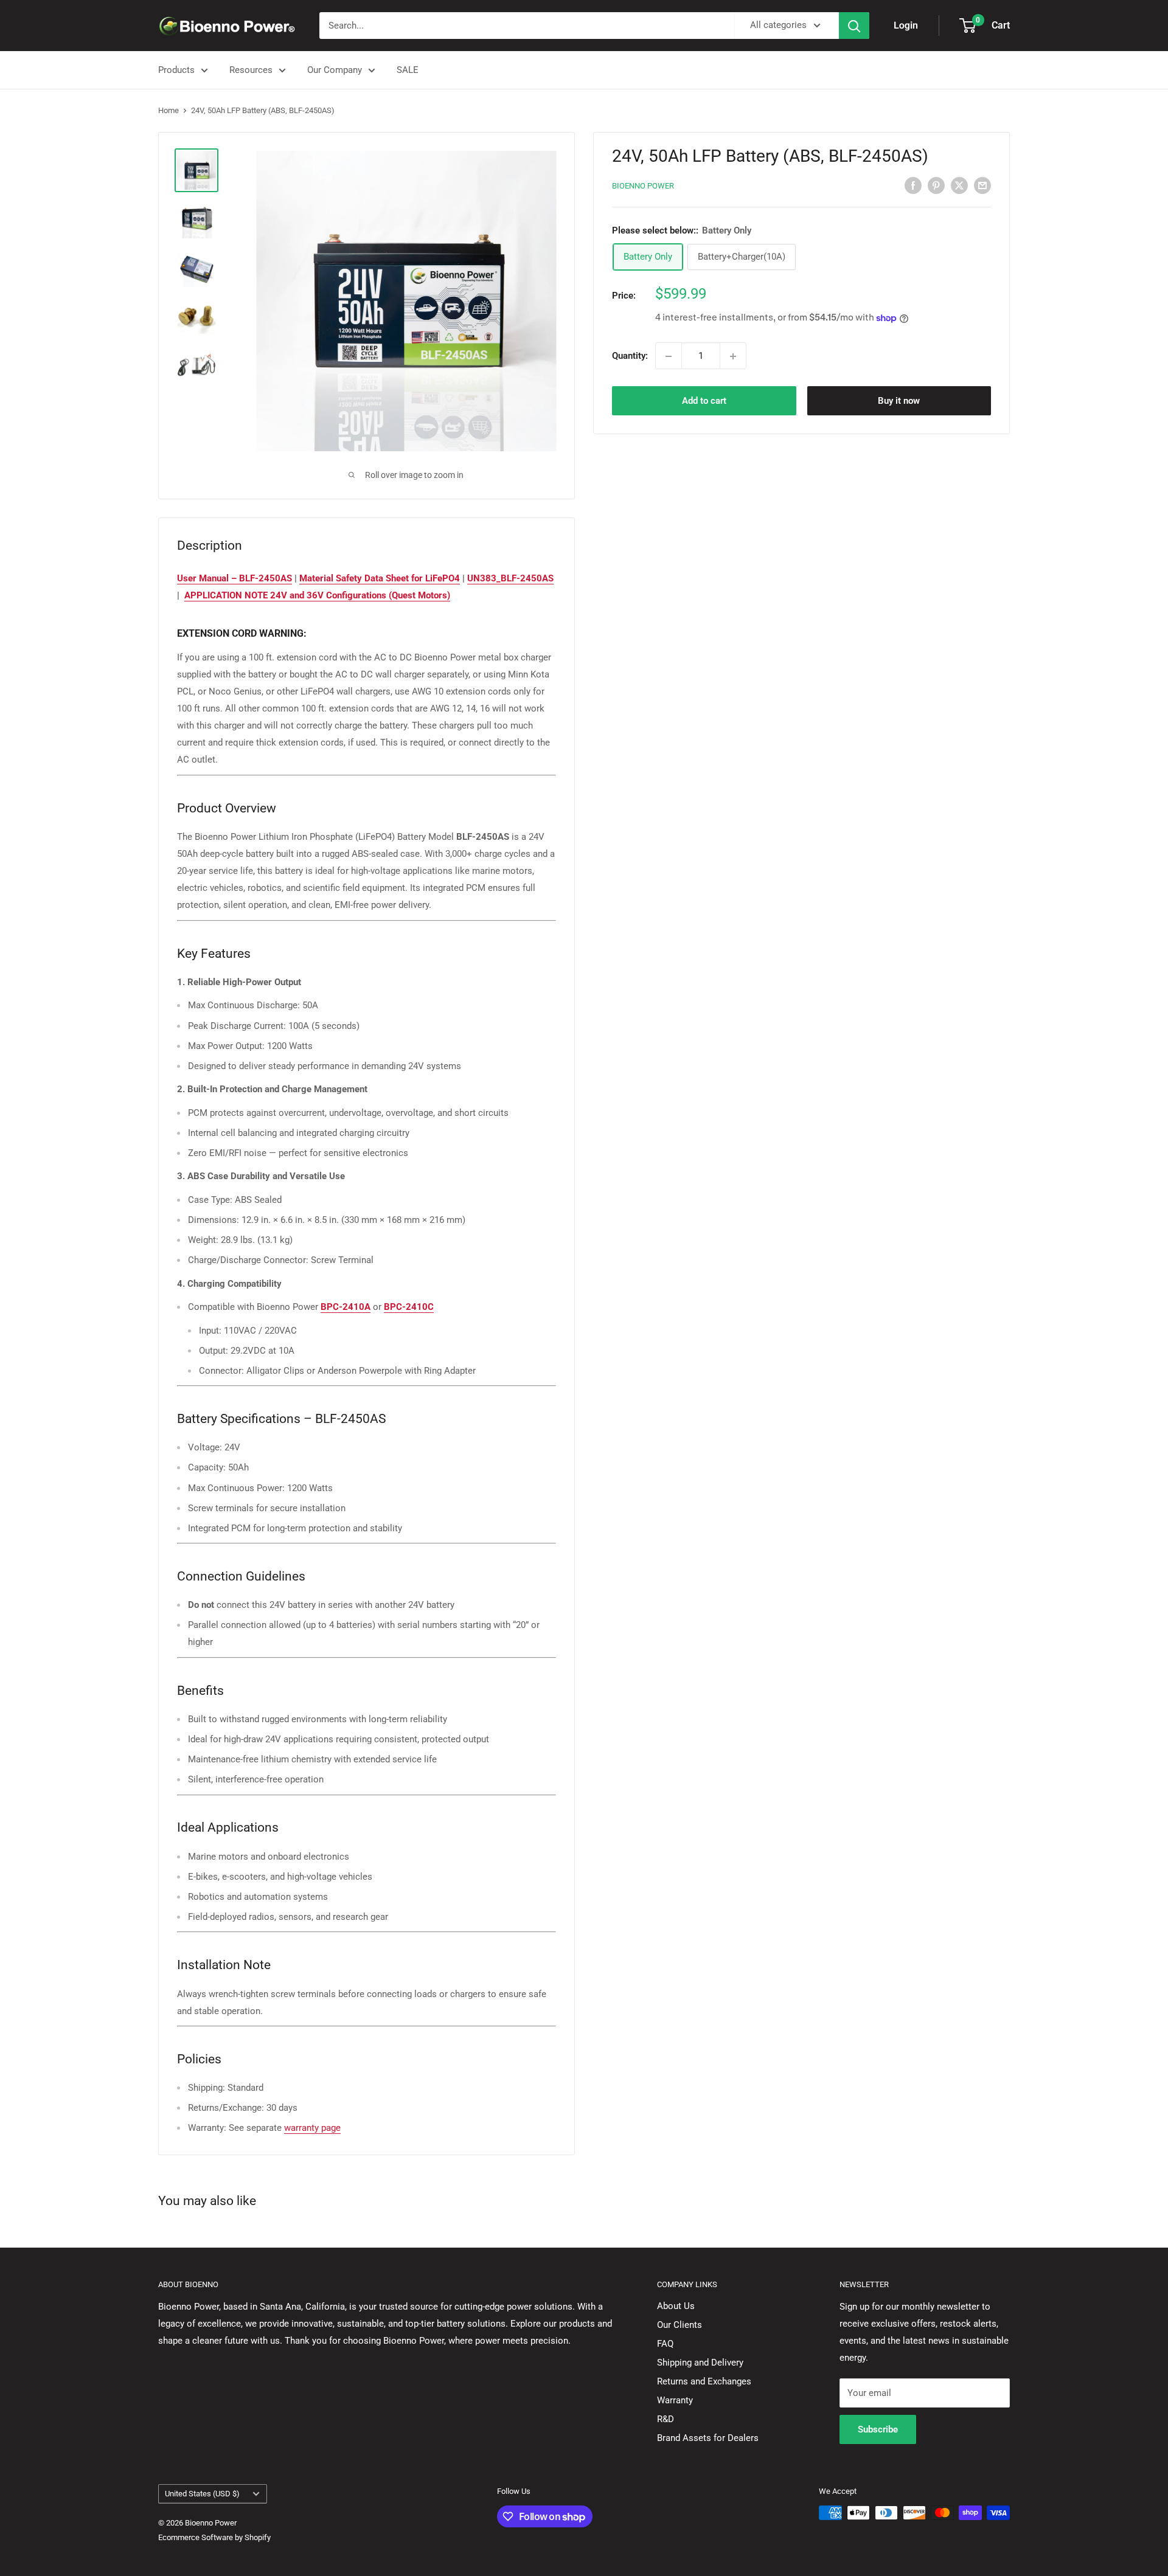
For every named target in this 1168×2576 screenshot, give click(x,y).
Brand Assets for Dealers (708, 2438)
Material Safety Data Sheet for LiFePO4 (380, 578)
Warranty (675, 2400)
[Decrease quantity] (669, 356)
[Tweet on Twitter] (959, 185)
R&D (666, 2419)
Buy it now (899, 401)
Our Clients (680, 2325)
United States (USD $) (202, 2494)
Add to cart (704, 401)
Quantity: (630, 356)
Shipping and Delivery (700, 2363)
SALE (408, 70)
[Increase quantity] (733, 356)
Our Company (335, 70)
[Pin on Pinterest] (936, 185)
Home (169, 110)
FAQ (665, 2344)
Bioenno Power (643, 186)
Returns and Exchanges (704, 2381)
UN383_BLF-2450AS (510, 578)
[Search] (854, 26)
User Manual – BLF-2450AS (235, 578)
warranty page (312, 2128)
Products (176, 70)
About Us (676, 2306)
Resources (251, 70)
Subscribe (878, 2429)
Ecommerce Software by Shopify (214, 2537)
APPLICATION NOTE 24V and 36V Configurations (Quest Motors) (317, 595)
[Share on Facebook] (913, 185)
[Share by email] (982, 185)
